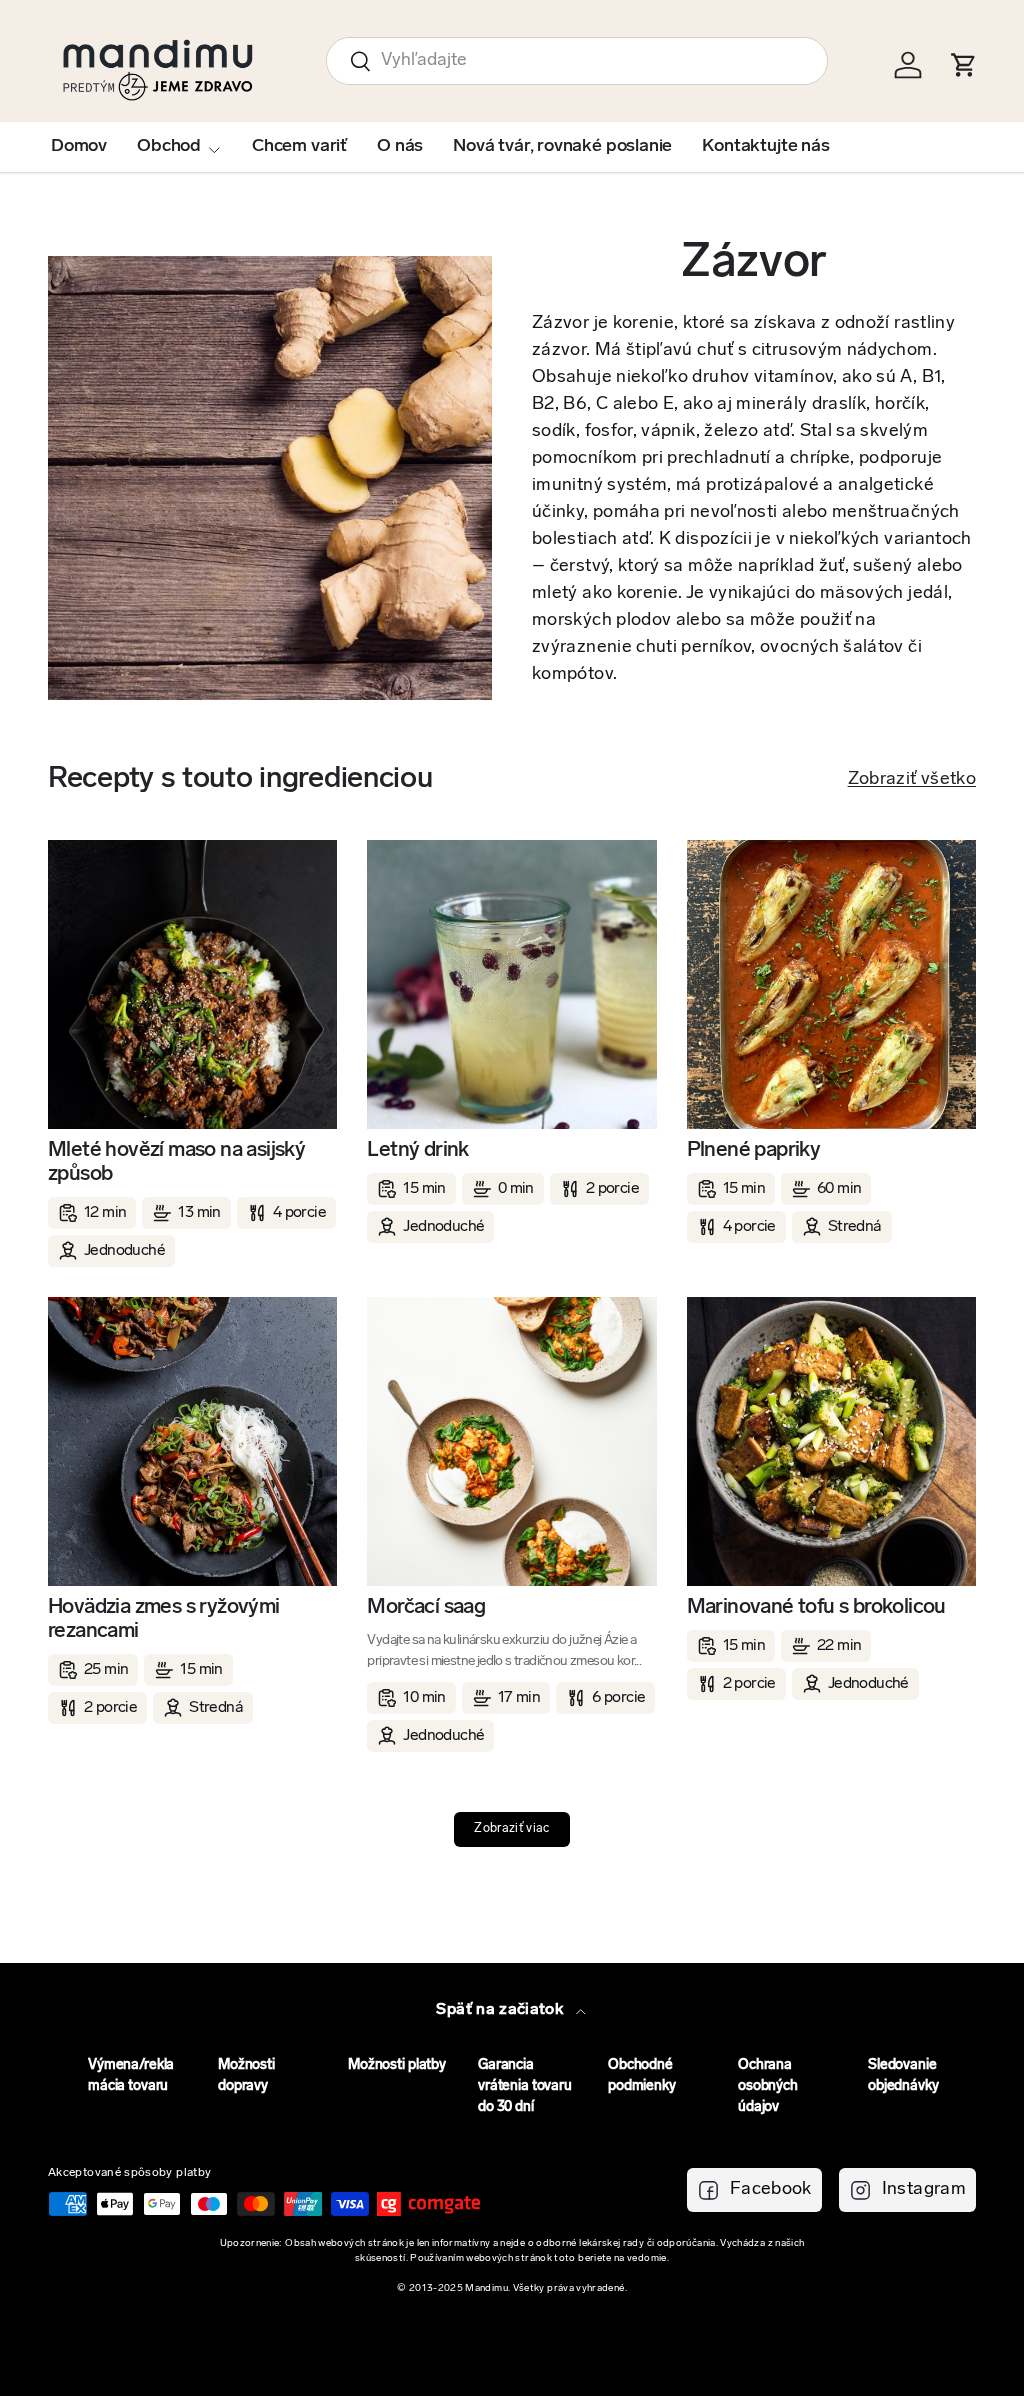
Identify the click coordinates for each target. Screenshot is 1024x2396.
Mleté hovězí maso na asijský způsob (176, 1162)
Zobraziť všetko (912, 780)
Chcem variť (299, 147)
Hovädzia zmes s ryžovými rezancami (164, 1619)
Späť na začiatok (501, 2010)
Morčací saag (426, 1607)
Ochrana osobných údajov (768, 2086)
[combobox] (577, 61)
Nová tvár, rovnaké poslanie (562, 147)
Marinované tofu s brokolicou (816, 1607)
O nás (400, 147)
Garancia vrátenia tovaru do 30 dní (525, 2086)
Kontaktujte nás (765, 147)
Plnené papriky (754, 1150)
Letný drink (417, 1150)
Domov (79, 147)
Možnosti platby (397, 2065)
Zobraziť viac (512, 1829)
